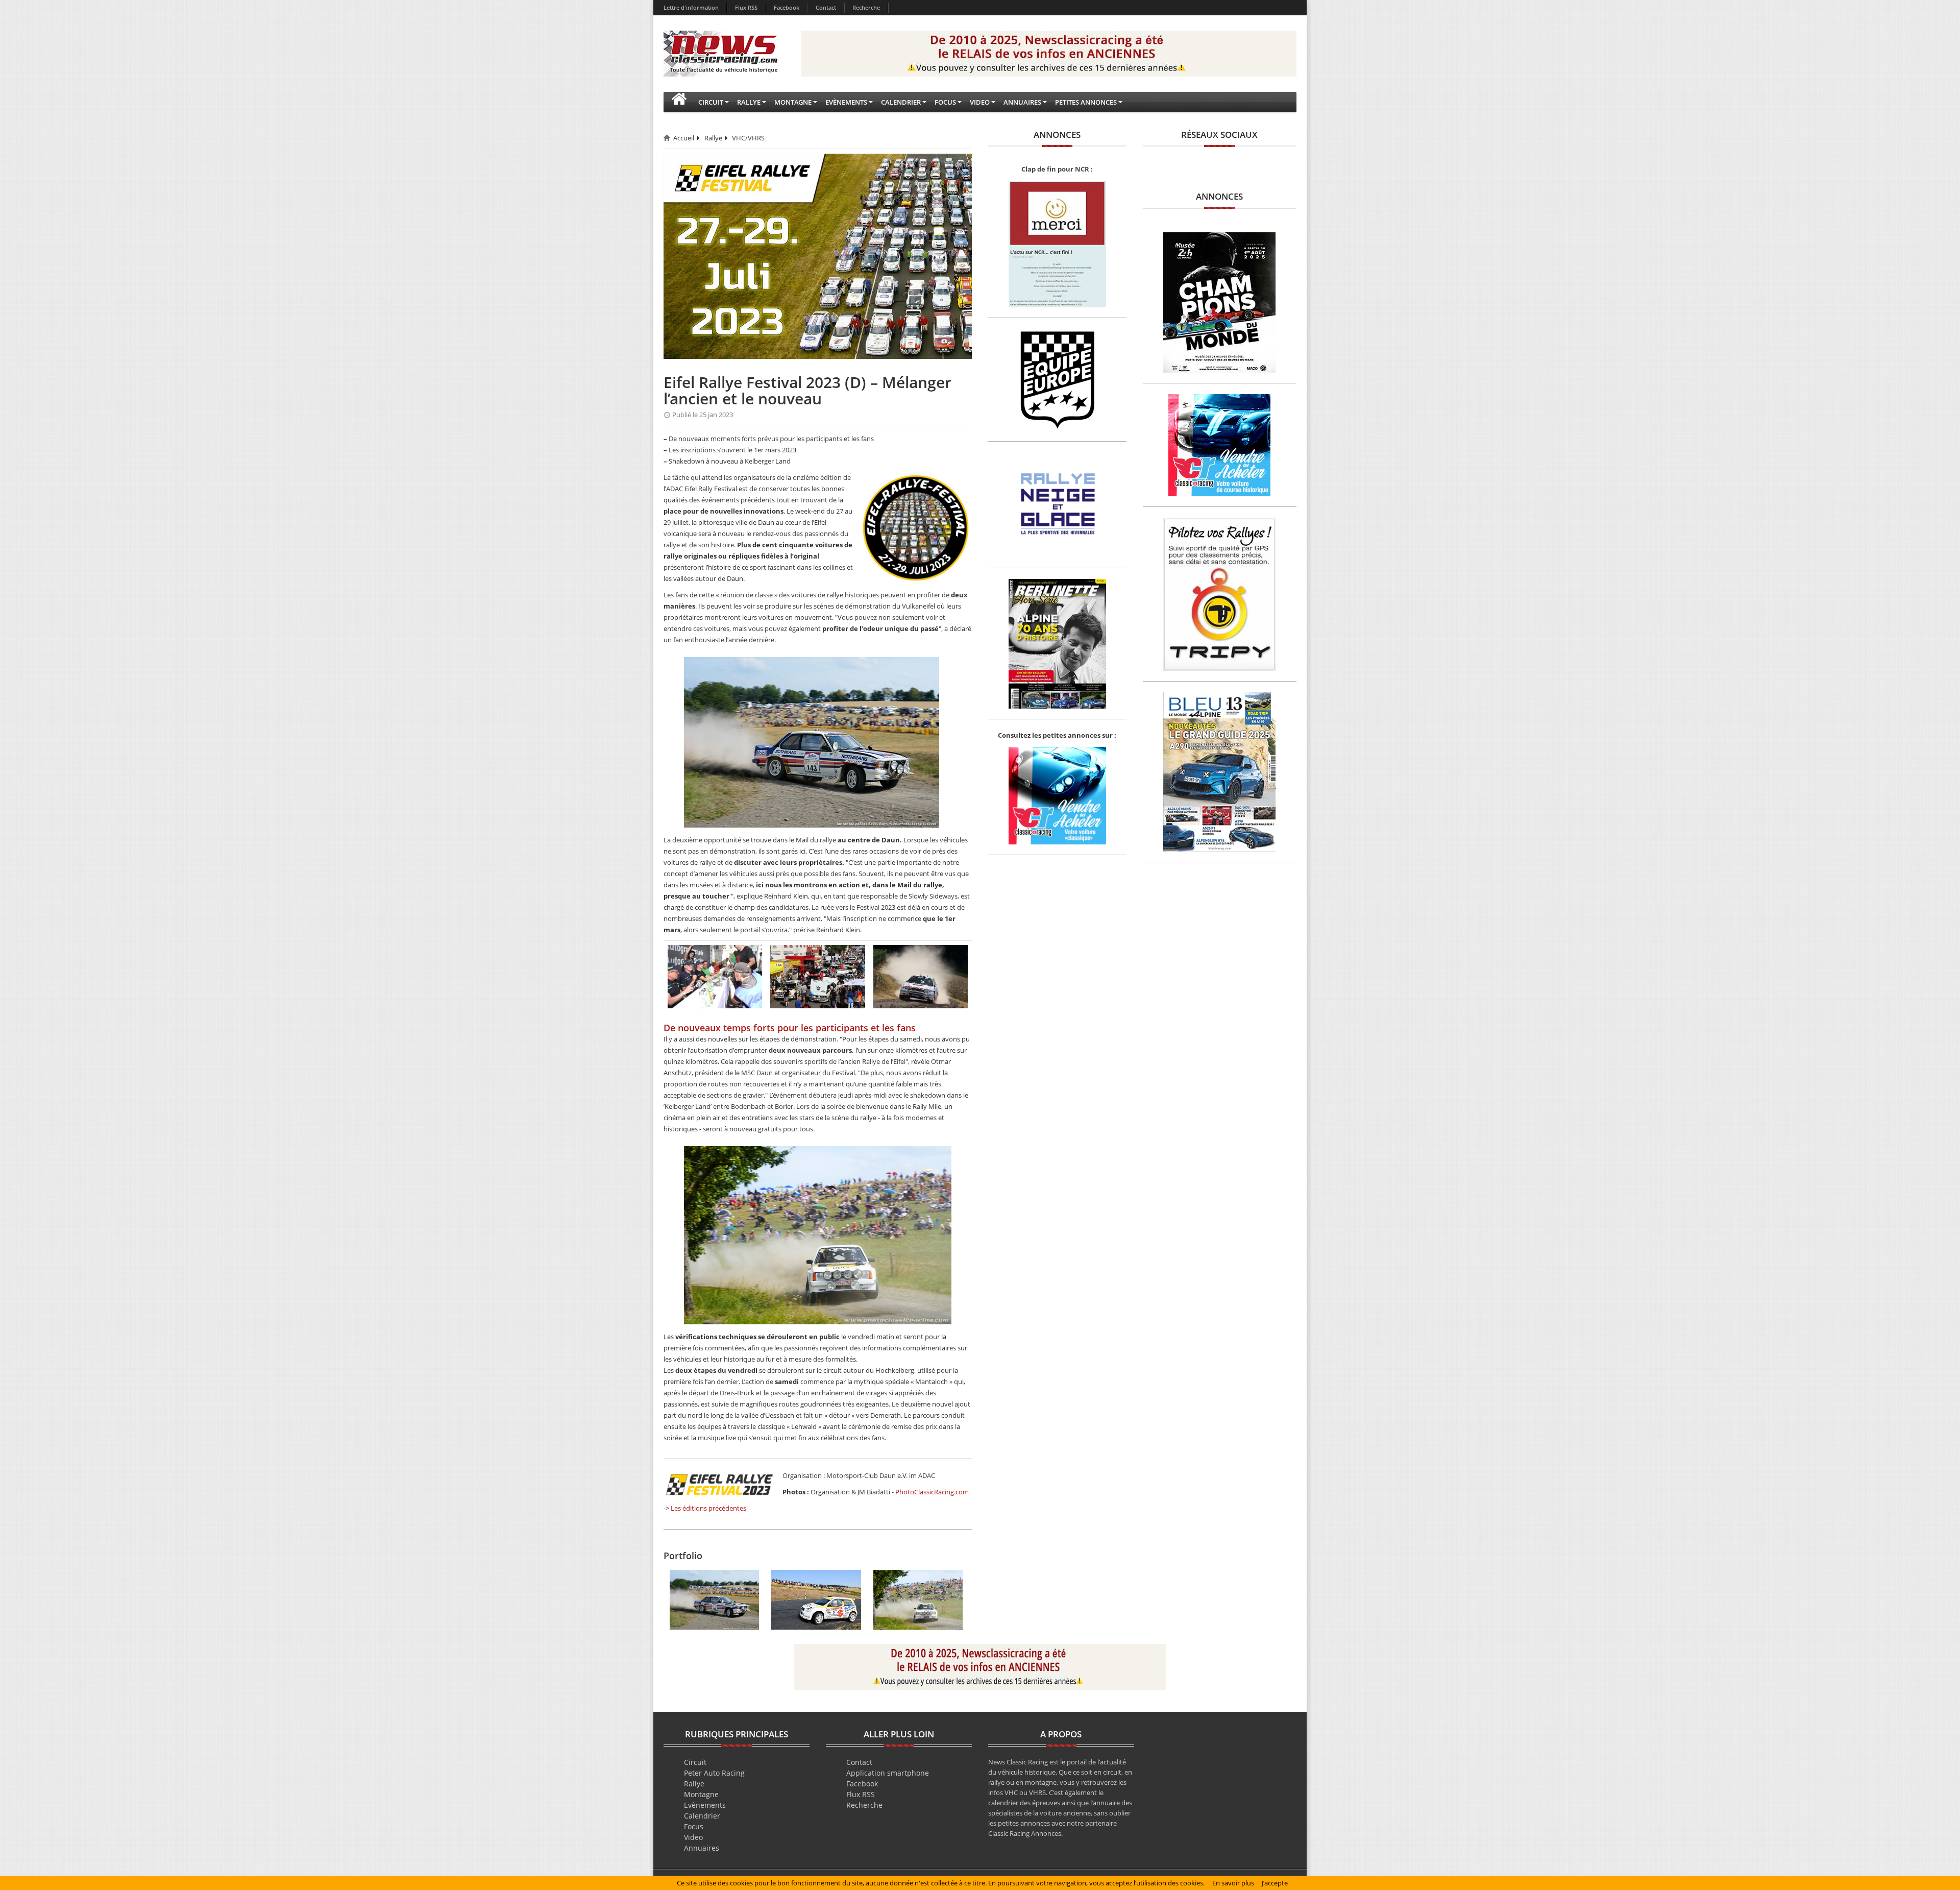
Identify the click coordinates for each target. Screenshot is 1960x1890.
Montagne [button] (793, 102)
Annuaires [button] (1022, 102)
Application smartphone (888, 1773)
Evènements (705, 1805)
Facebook (787, 7)
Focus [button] (945, 102)
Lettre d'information (691, 7)
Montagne (701, 1794)
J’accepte (1275, 1883)
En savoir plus (1233, 1883)
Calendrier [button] (901, 102)
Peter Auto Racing (714, 1773)
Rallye (713, 138)
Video (693, 1837)
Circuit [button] (711, 102)
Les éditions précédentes (708, 1508)
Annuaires (702, 1848)
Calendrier (702, 1816)
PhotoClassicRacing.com (932, 1492)
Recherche (866, 7)
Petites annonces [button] (1086, 102)
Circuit (695, 1762)
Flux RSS (746, 7)
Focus (694, 1826)
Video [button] (980, 102)
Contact (826, 7)
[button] (679, 102)
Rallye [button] (749, 102)
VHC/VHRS (748, 138)
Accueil (684, 138)
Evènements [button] (846, 102)
